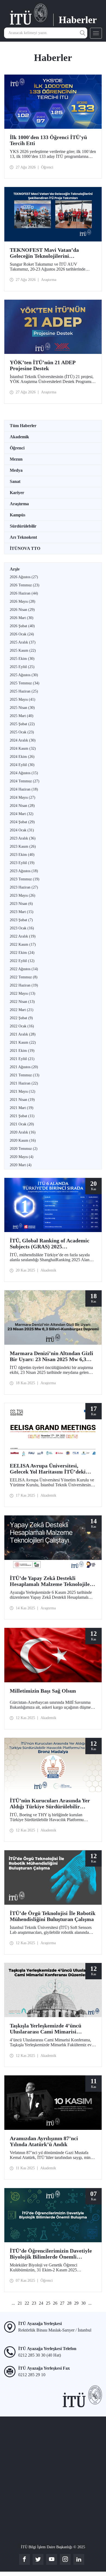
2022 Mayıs (23, 993)
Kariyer (17, 493)
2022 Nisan (22, 1002)
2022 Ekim (22, 953)
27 (62, 2303)
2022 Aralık (23, 936)
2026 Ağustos (24, 577)
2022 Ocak (22, 1026)
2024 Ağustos (24, 773)
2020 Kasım (23, 1140)
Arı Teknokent (23, 537)
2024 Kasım (23, 748)
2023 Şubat (21, 920)
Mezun (16, 459)
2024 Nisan (22, 806)
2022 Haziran (24, 985)
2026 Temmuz (25, 585)
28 (69, 2303)
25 (48, 2303)
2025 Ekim (22, 659)
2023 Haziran (24, 887)
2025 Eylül (22, 667)
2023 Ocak (22, 928)
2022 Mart (22, 1010)
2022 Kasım (23, 944)
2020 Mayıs (22, 1157)
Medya (16, 470)
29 (76, 2303)
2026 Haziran (24, 593)
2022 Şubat (21, 1018)
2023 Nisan (21, 904)
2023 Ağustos (24, 871)
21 (20, 2303)
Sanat (15, 481)
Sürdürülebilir (23, 526)
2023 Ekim (22, 855)
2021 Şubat (22, 1116)
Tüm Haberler (23, 426)
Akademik (19, 437)
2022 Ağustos (24, 969)
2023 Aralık (23, 838)
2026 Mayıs (23, 601)
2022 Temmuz (24, 977)
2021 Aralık (23, 1034)
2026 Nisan (22, 610)
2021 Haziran (24, 1083)
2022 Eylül (22, 961)
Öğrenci (17, 448)
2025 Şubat (22, 724)
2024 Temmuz (25, 781)
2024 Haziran (24, 789)
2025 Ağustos (24, 675)
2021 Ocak (22, 1124)
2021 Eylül (22, 1059)
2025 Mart (22, 716)
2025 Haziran (24, 691)
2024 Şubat (22, 822)
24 (41, 2303)
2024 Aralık (23, 740)
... (13, 2303)
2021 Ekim (22, 1051)
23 (34, 2303)
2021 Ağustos (24, 1067)
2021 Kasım (23, 1042)
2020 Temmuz (24, 1149)
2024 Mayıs (23, 797)
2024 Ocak (22, 830)
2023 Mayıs (23, 895)
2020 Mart (21, 1165)
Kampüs (18, 515)
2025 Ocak (22, 732)
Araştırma (19, 504)
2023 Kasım (23, 846)
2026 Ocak (22, 634)
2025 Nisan (22, 708)
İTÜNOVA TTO (25, 548)
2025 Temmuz (25, 683)
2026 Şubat (22, 626)
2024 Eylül (22, 765)
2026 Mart (22, 618)
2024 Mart (22, 814)
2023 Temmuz (25, 879)
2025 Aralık (23, 642)
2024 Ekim (22, 757)
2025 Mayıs (23, 699)
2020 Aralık (23, 1132)
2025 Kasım (23, 650)
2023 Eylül (22, 863)
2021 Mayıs (23, 1091)
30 (83, 2303)
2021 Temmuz (25, 1075)
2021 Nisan (22, 1100)
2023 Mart (22, 912)
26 (55, 2303)
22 (27, 2303)
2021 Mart (22, 1108)
